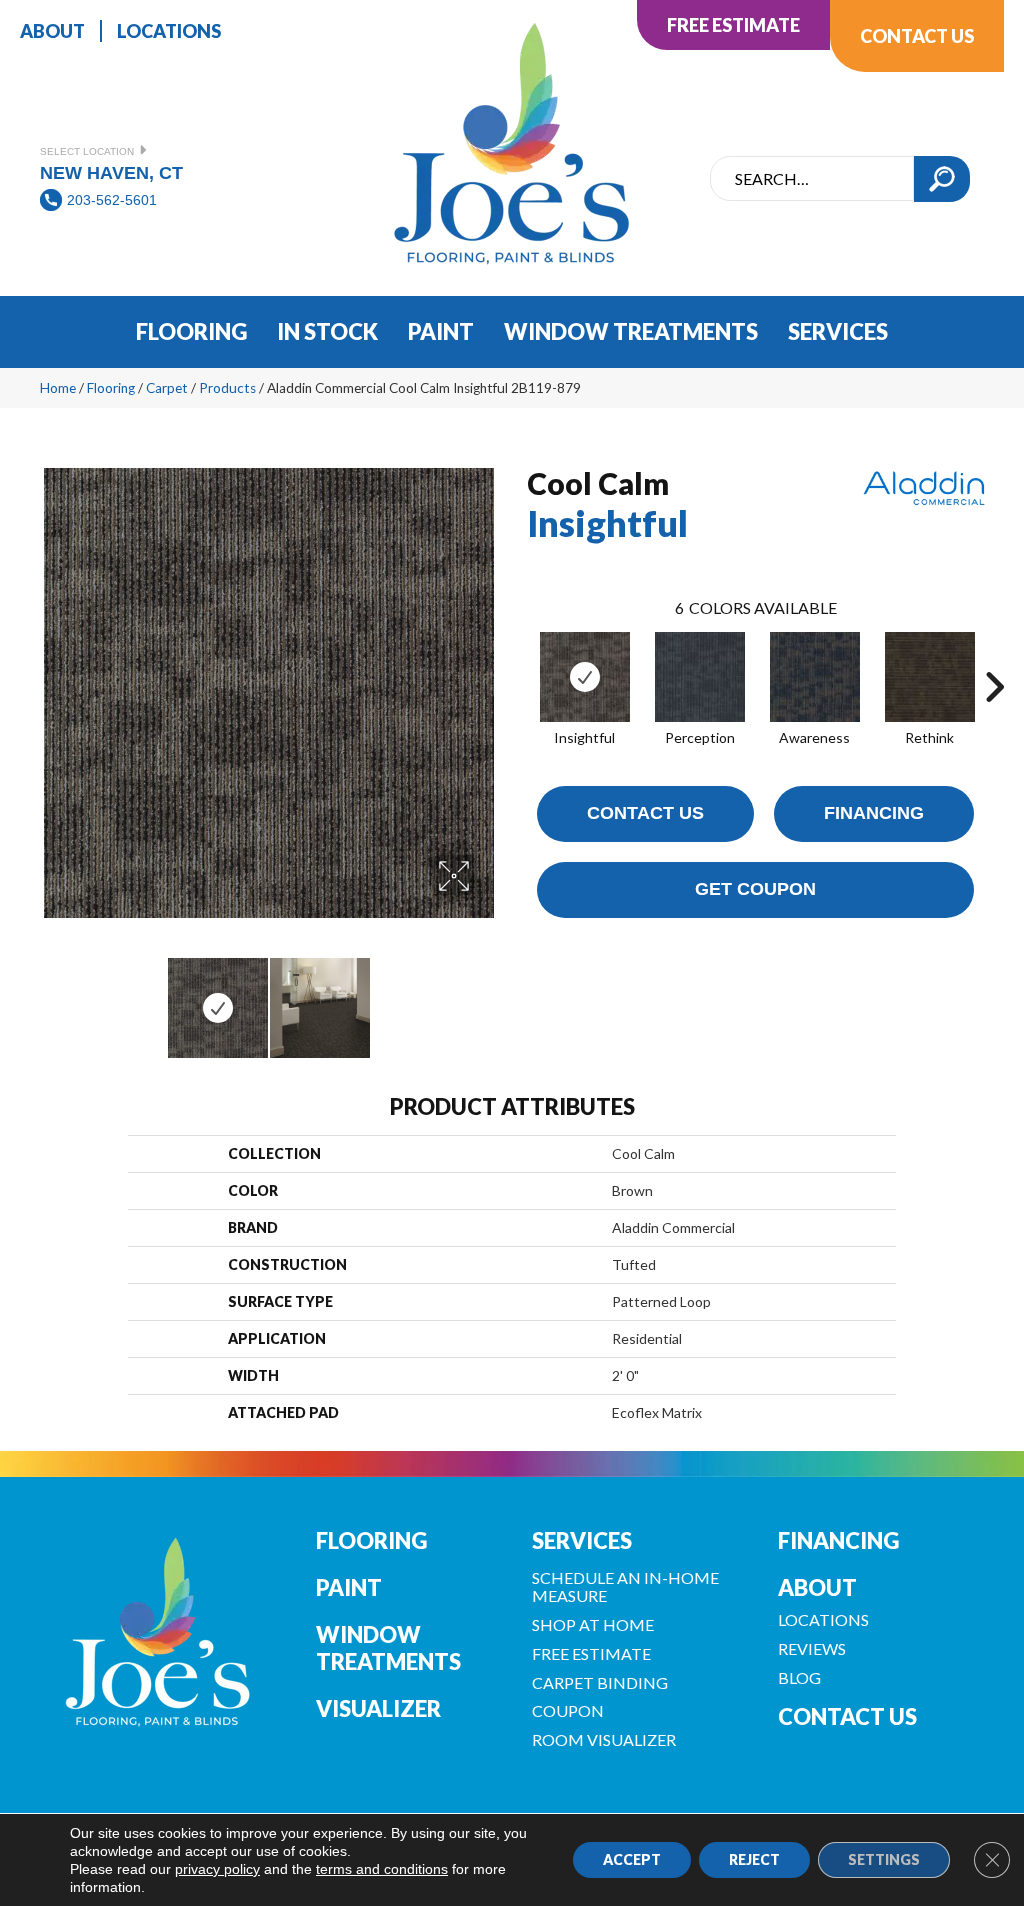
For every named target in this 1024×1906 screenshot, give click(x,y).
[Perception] (700, 677)
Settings (884, 1859)
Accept (632, 1859)
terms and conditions (382, 1869)
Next (487, 998)
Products (227, 388)
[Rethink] (930, 677)
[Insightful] (585, 677)
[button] (942, 179)
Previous (50, 998)
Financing (874, 813)
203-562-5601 (112, 200)
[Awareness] (815, 677)
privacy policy (217, 1869)
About (817, 1587)
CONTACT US (847, 1716)
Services (582, 1540)
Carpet (167, 388)
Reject (754, 1859)
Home (58, 388)
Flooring (111, 388)
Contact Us (645, 813)
